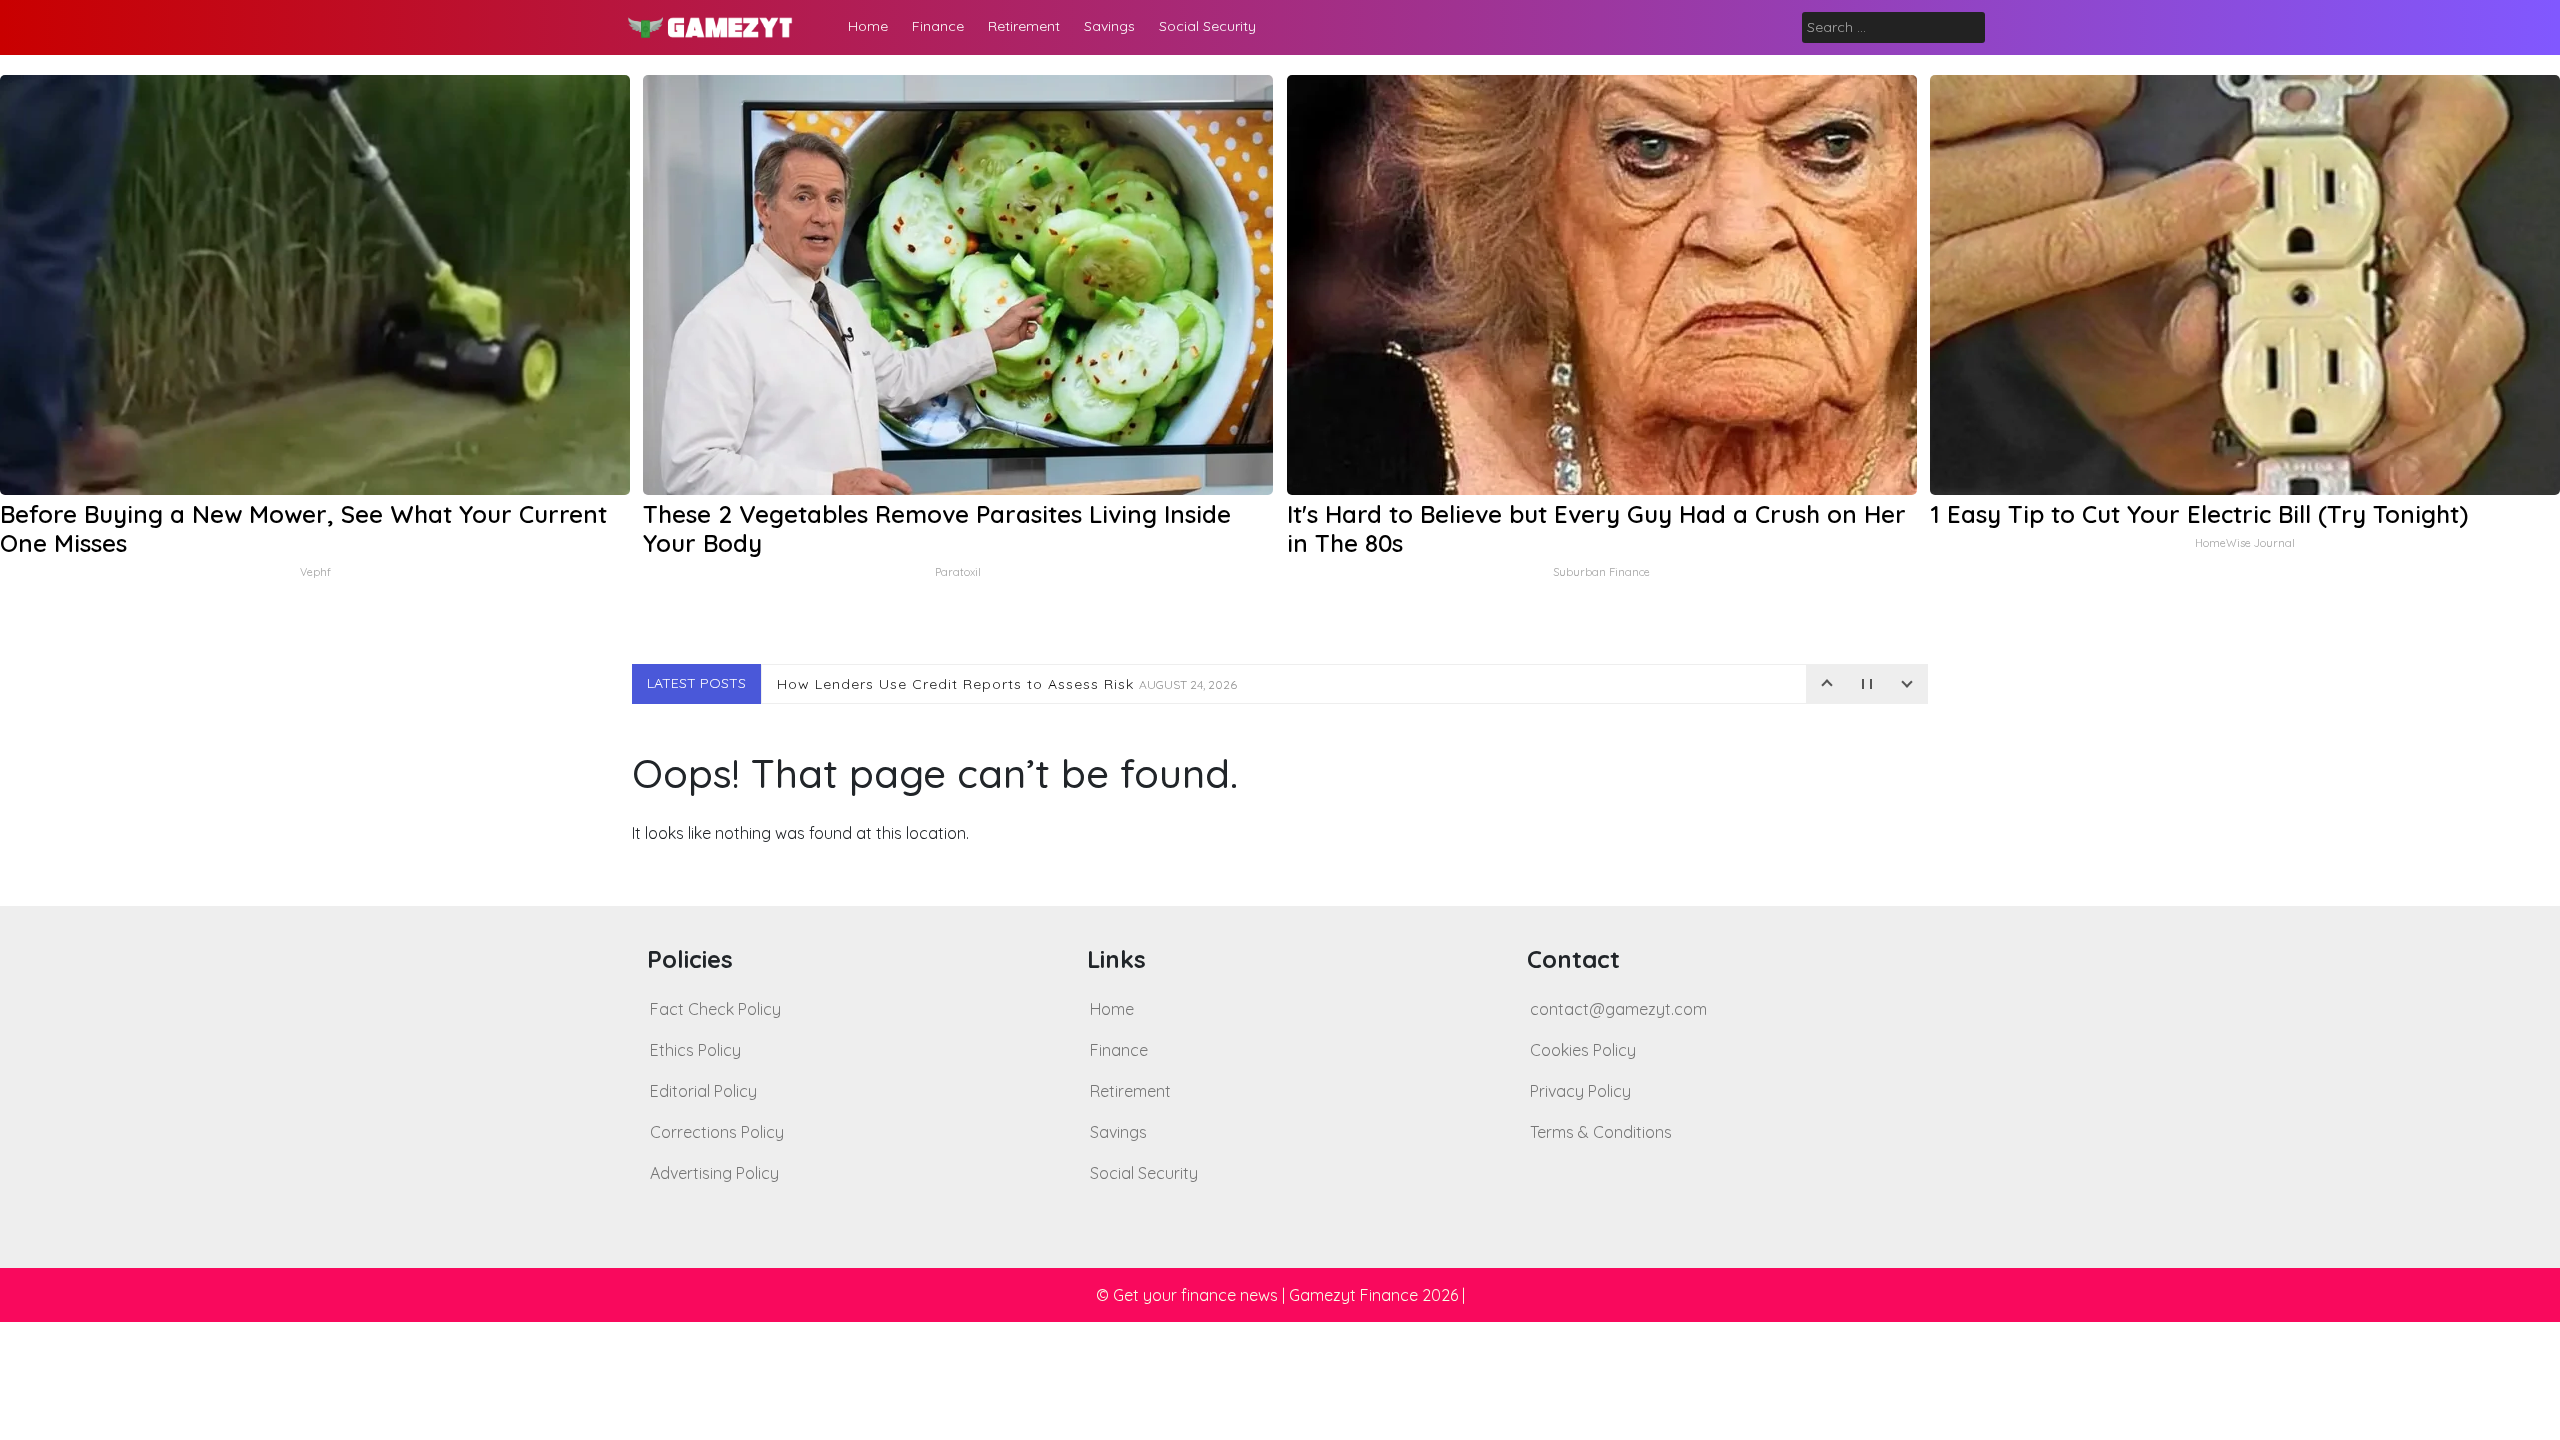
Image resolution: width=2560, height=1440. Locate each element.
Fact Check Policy (715, 1009)
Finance (938, 26)
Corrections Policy (717, 1132)
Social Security (1207, 26)
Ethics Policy (695, 1050)
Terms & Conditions (1601, 1132)
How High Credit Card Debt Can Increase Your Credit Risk (1045, 684)
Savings (1109, 26)
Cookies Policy (1583, 1050)
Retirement (1024, 26)
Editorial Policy (703, 1091)
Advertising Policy (714, 1173)
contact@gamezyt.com (1618, 1009)
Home (868, 26)
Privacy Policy (1580, 1091)
